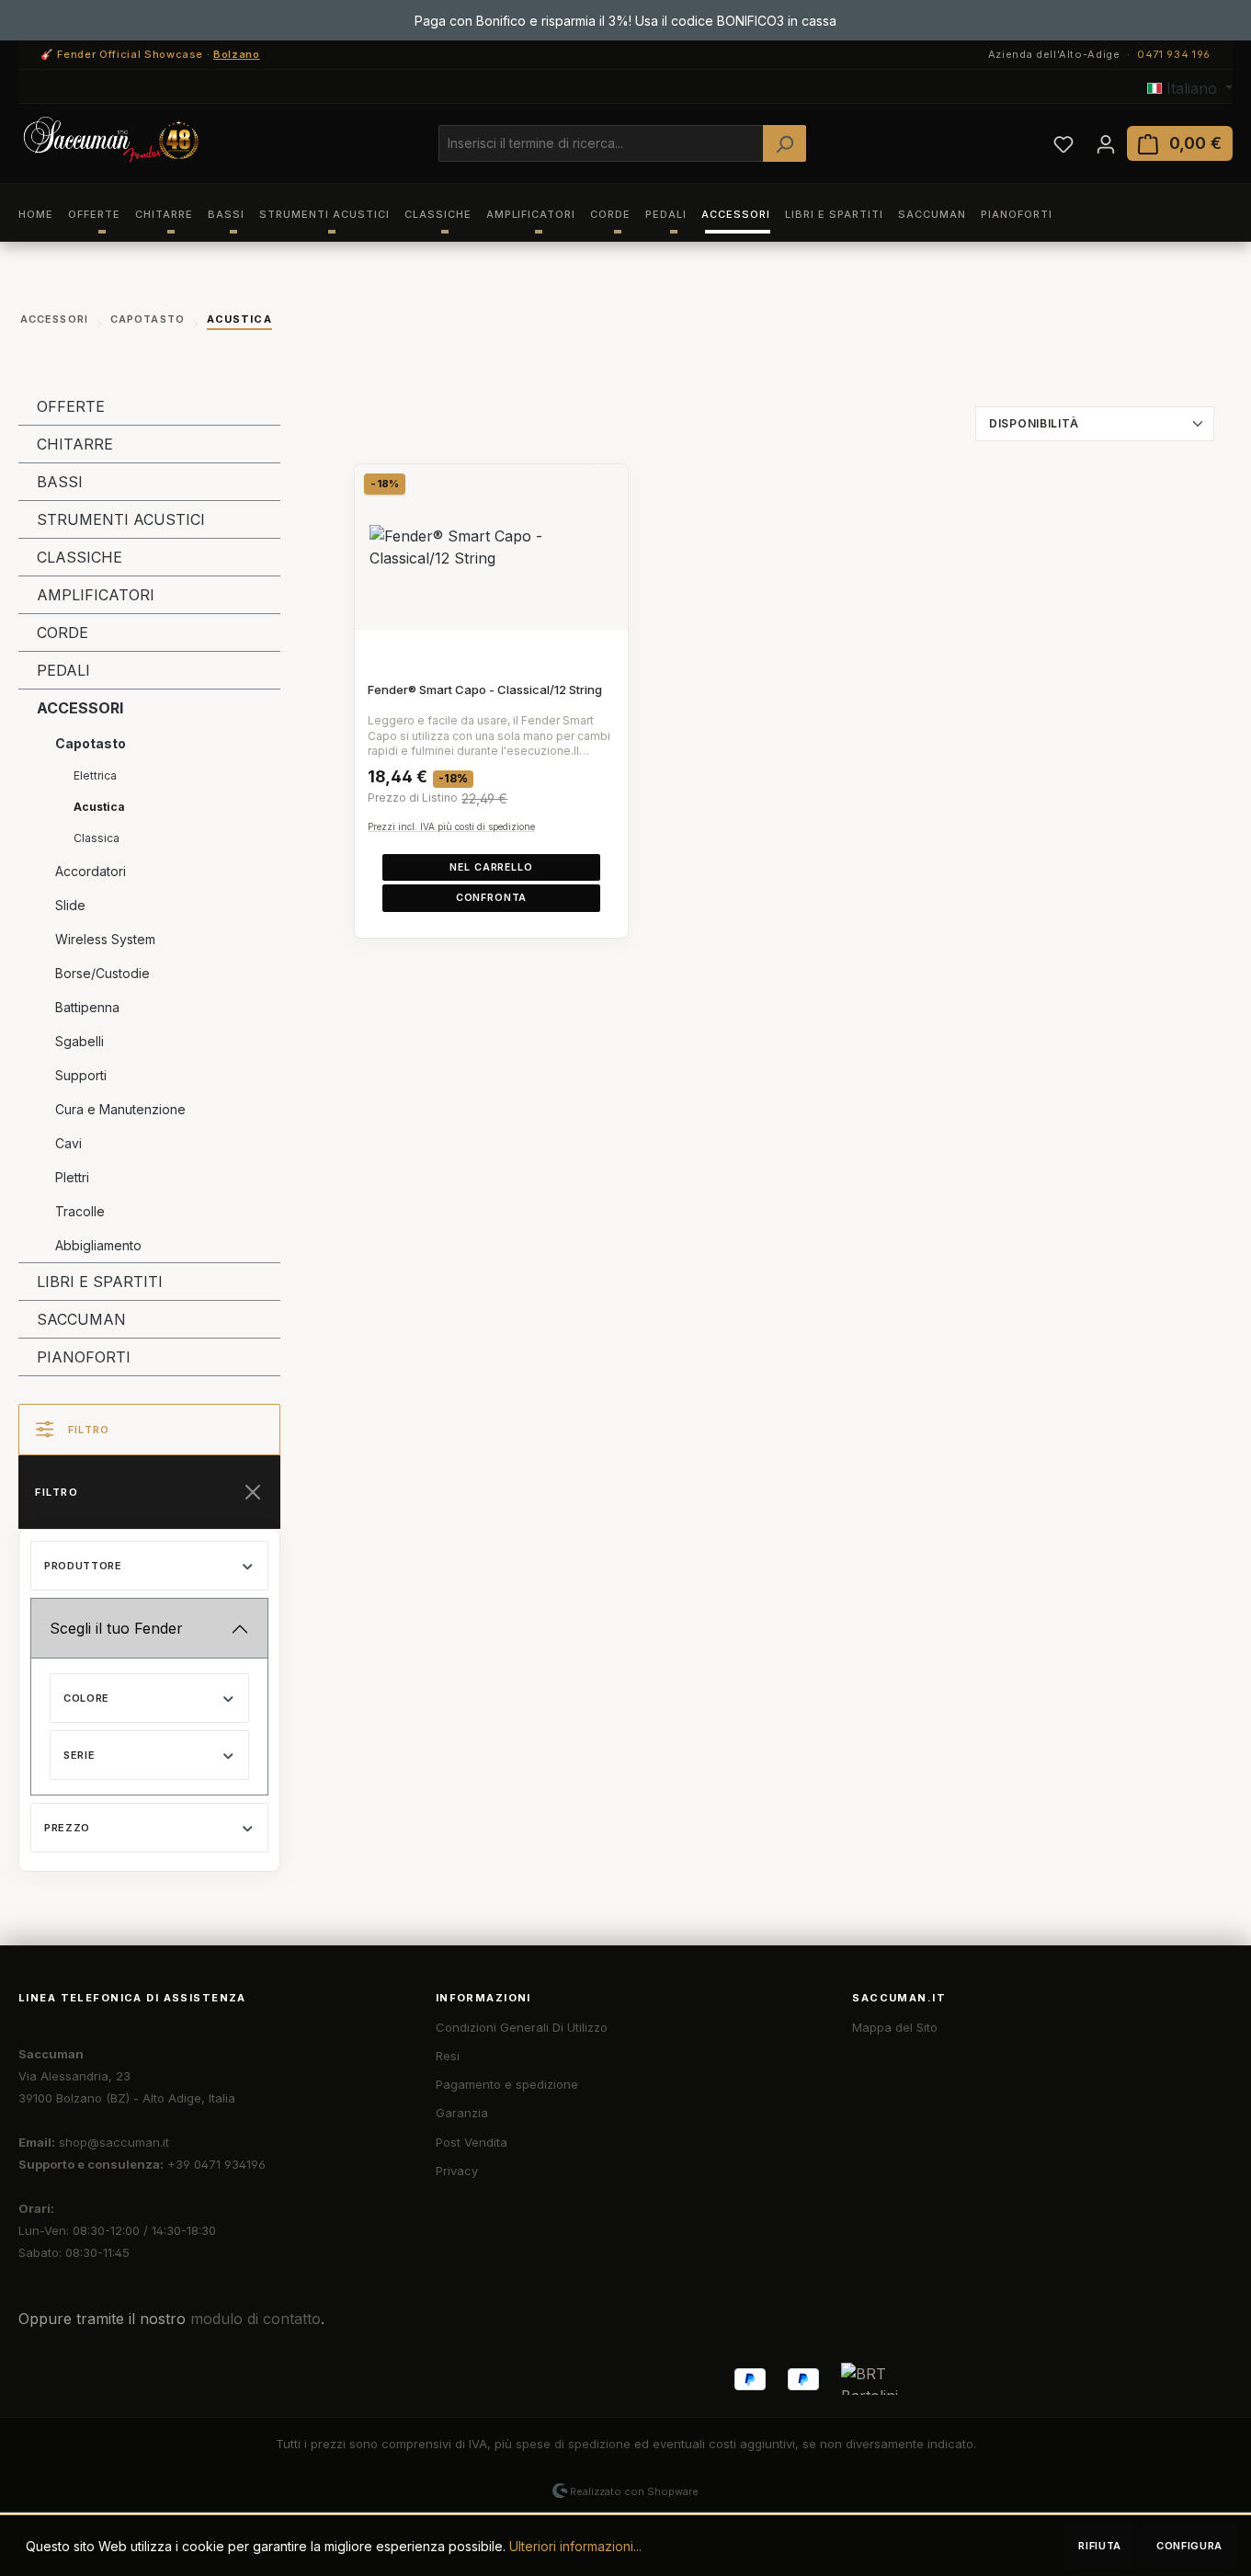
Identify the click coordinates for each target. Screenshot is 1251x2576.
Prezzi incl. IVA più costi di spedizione (451, 826)
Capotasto (91, 743)
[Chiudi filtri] (253, 1492)
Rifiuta (1100, 2546)
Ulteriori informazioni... (575, 2546)
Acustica (99, 807)
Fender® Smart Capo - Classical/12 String (485, 690)
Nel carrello (491, 867)
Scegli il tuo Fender (116, 1628)
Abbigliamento (98, 1245)
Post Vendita (472, 2142)
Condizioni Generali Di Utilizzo (522, 2027)
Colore (86, 1698)
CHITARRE (75, 444)
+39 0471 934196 (216, 2164)
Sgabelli (80, 1041)
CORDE (63, 633)
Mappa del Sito (895, 2027)
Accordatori (91, 871)
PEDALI (63, 670)
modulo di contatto (256, 2319)
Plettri (72, 1177)
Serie (79, 1755)
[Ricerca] (785, 143)
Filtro (89, 1430)
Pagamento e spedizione (507, 2084)
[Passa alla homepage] (110, 140)
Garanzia (462, 2113)
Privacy (457, 2171)
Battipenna (87, 1007)
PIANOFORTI (84, 1357)
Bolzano (237, 54)
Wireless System (105, 939)
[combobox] (601, 143)
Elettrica (95, 775)
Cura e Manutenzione (120, 1109)
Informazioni (483, 1998)
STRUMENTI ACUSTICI (121, 519)
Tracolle (80, 1211)
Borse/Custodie (102, 973)
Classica (97, 838)
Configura (1189, 2546)
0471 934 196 (1174, 54)
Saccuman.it (899, 1998)
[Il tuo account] (1106, 143)
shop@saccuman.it (114, 2142)
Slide (70, 905)
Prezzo (67, 1828)
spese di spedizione (573, 2444)
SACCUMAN (81, 1319)
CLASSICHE (80, 557)
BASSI (60, 482)
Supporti (81, 1075)
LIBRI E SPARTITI (100, 1282)
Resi (448, 2056)
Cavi (68, 1143)
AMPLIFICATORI (96, 595)
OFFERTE (71, 406)
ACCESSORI (80, 708)
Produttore (83, 1566)
